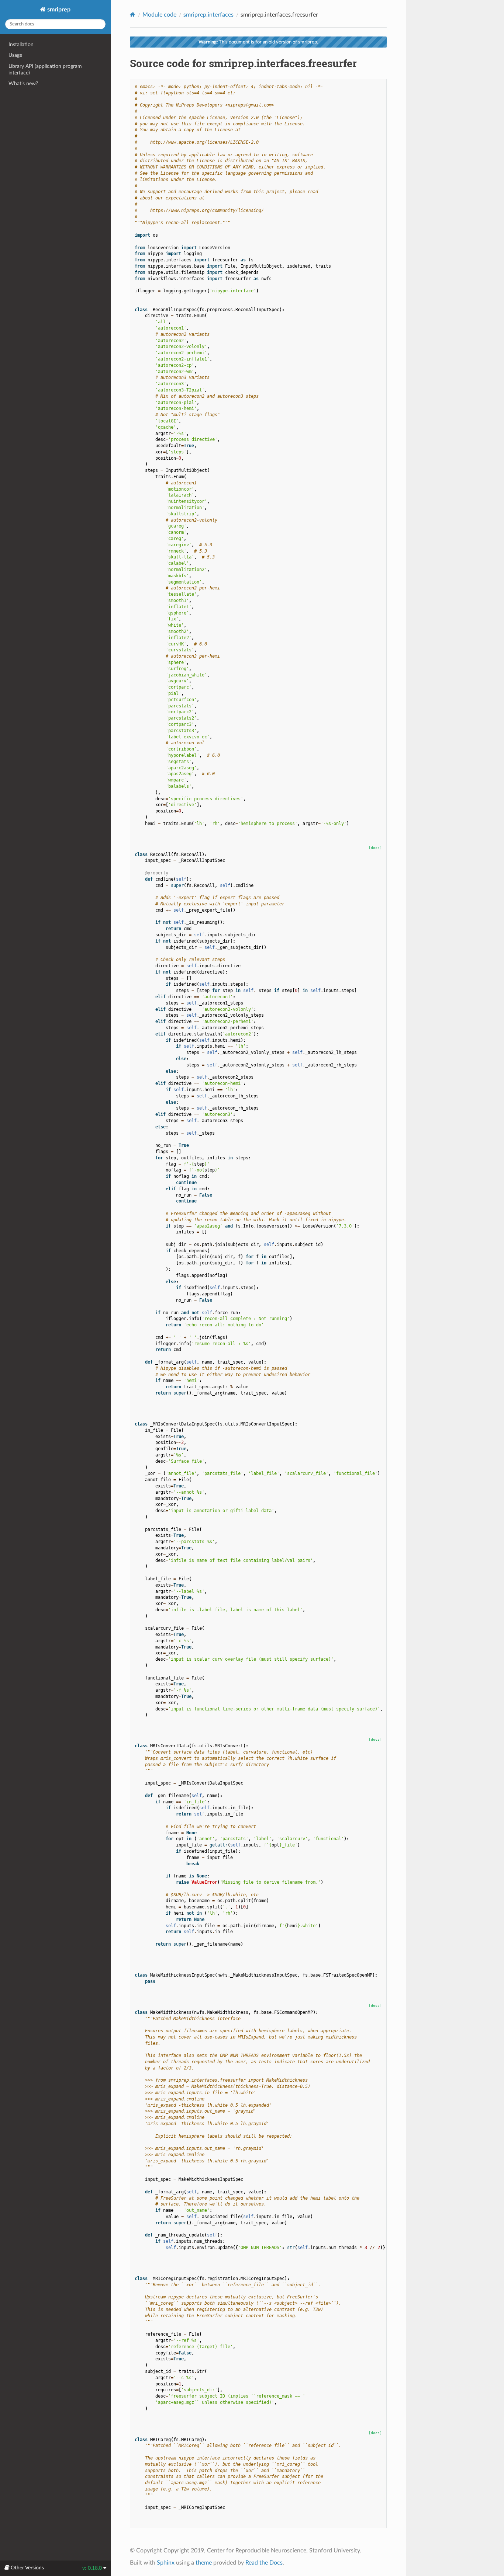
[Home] (133, 15)
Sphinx (166, 2563)
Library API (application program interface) (45, 69)
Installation (21, 44)
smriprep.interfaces (208, 15)
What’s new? (23, 83)
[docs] (375, 848)
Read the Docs (264, 2563)
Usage (15, 55)
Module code (159, 15)
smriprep (58, 10)
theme (204, 2563)
